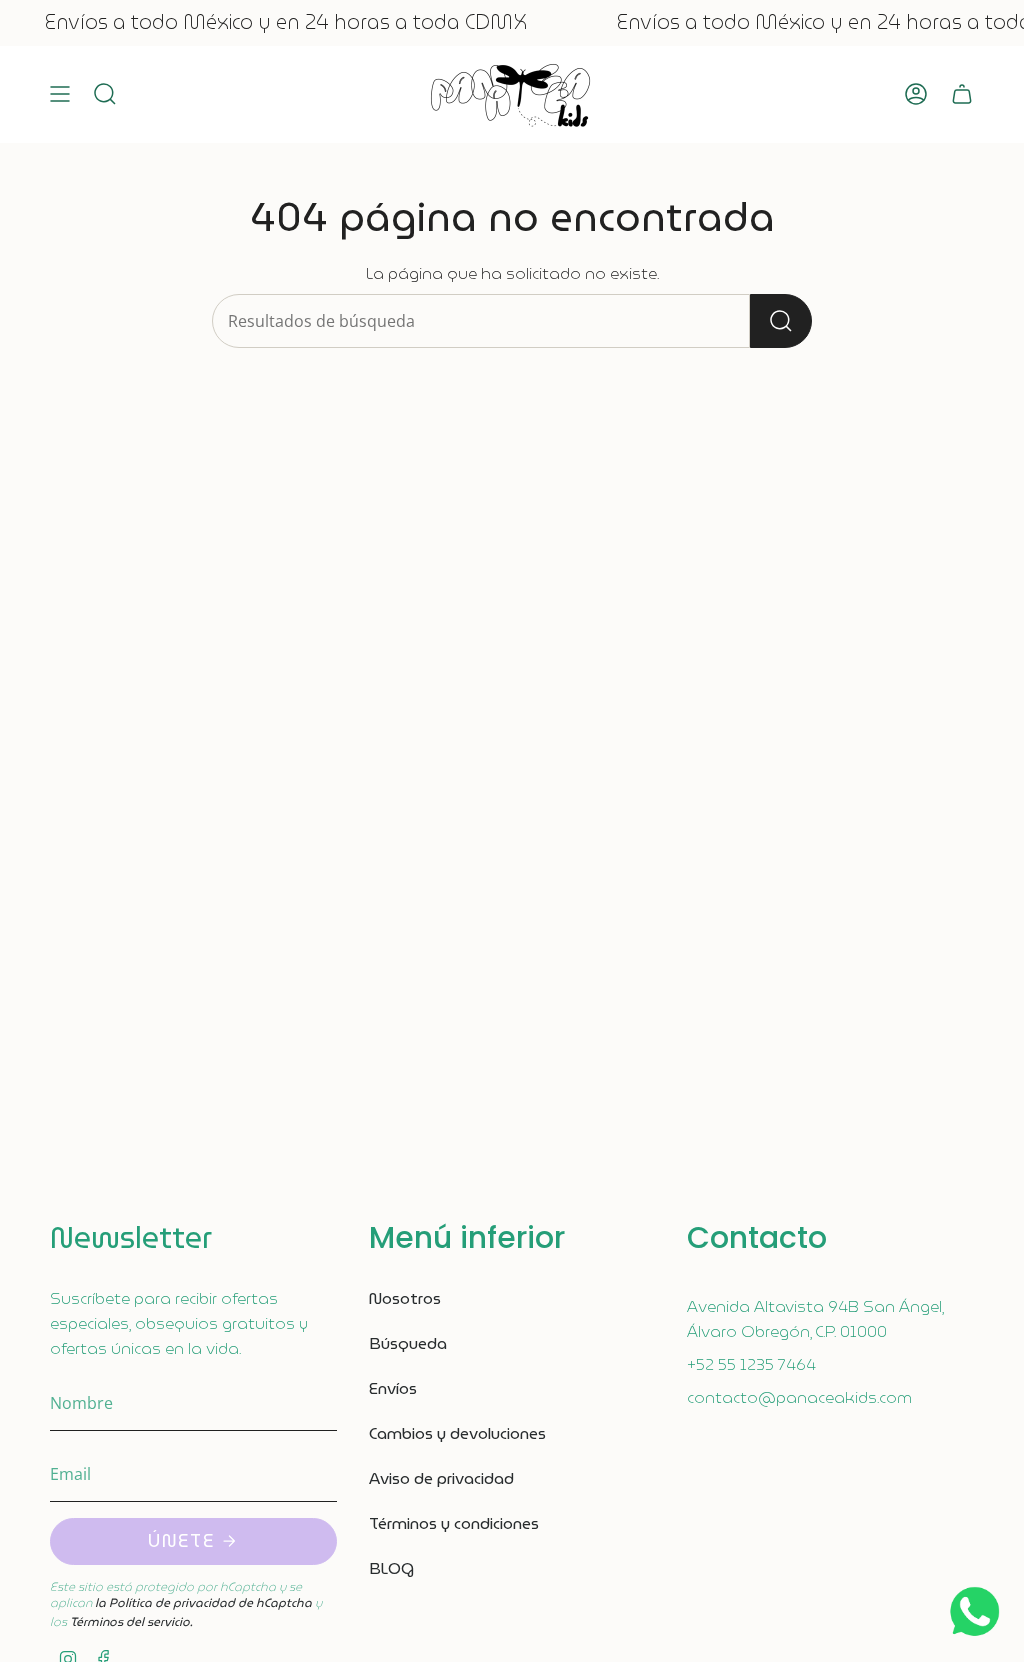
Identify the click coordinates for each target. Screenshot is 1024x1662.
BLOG (391, 1568)
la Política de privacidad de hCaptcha (205, 1602)
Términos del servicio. (131, 1621)
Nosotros (405, 1298)
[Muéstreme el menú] (60, 94)
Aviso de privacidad (441, 1478)
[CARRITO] (962, 94)
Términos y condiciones (454, 1523)
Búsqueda (408, 1343)
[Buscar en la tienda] (781, 321)
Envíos (393, 1388)
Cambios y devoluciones (457, 1433)
